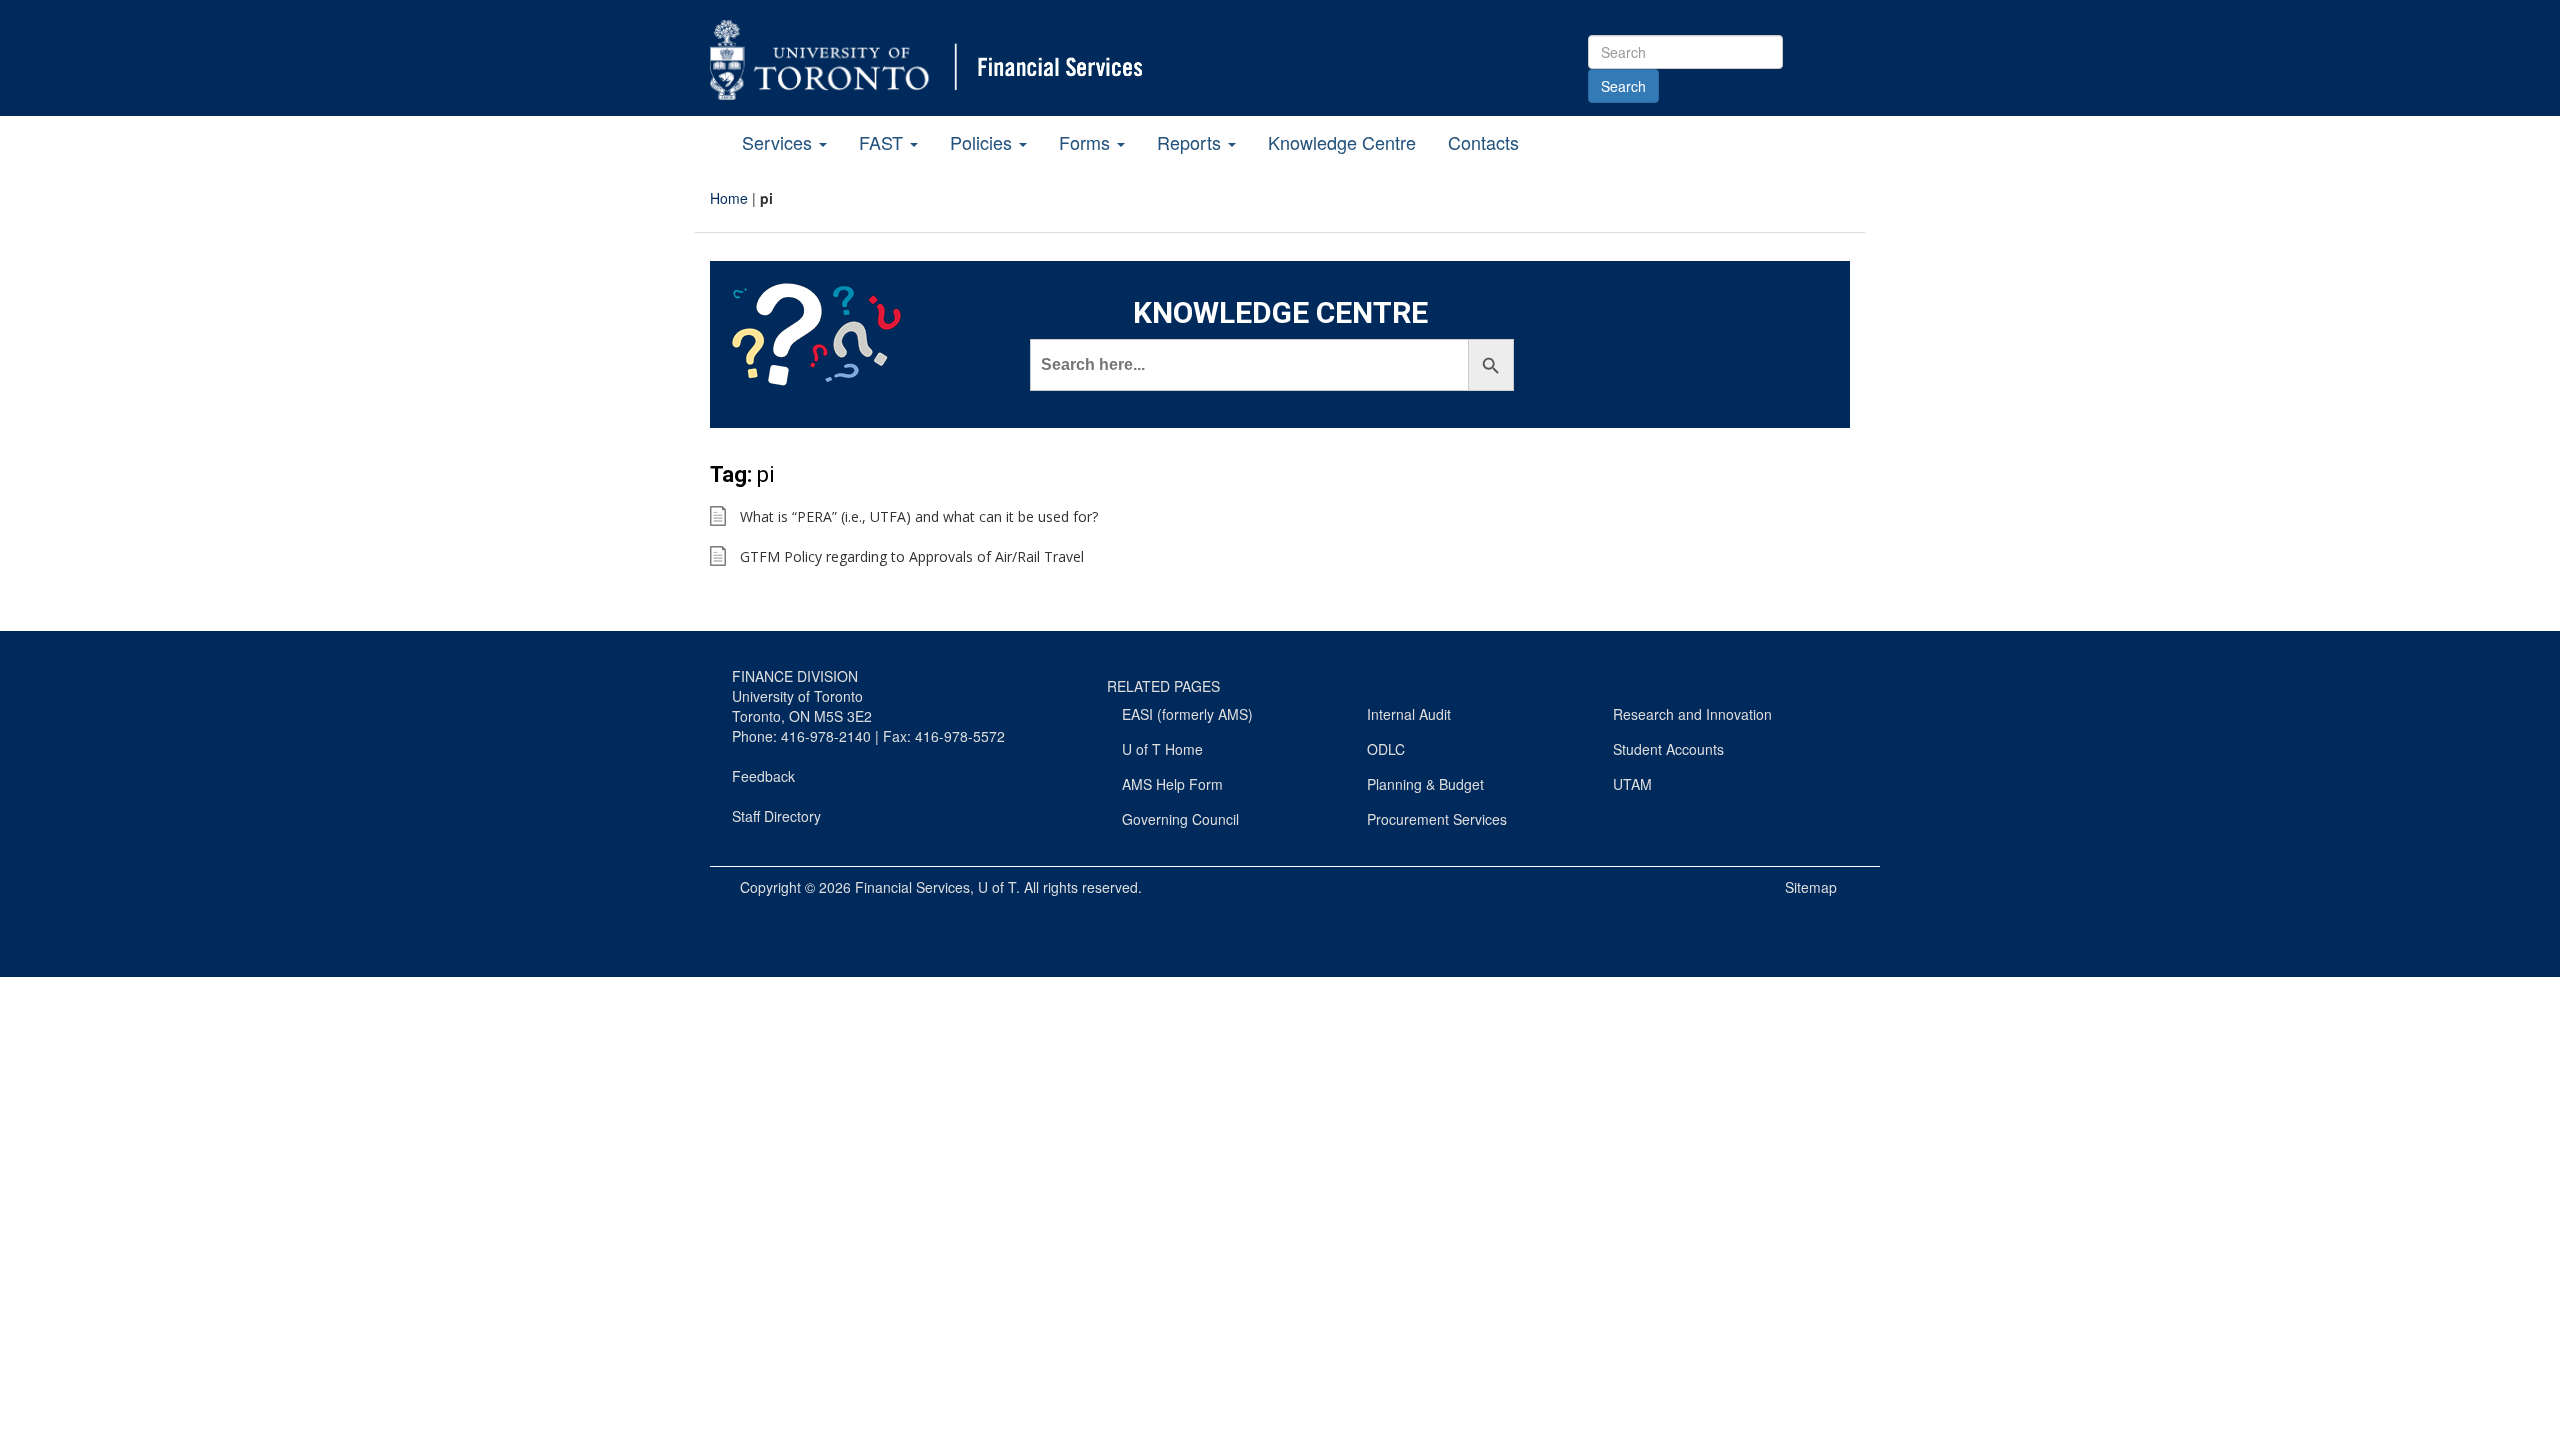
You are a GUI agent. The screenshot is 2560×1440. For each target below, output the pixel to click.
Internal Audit (1409, 714)
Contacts (1483, 142)
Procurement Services (1437, 819)
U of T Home (1162, 749)
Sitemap (1811, 887)
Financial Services (912, 887)
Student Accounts (1668, 749)
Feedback (763, 776)
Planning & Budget (1425, 784)
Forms (1087, 142)
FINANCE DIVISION (795, 676)
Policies (983, 142)
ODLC (1386, 749)
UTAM (1632, 784)
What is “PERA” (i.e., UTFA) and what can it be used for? (919, 516)
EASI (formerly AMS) (1187, 714)
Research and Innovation (1692, 714)
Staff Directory (776, 816)
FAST (883, 142)
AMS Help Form (1172, 784)
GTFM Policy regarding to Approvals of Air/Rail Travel (912, 556)
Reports (1191, 142)
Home (729, 198)
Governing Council (1180, 819)
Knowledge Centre (1342, 142)
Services (779, 142)
